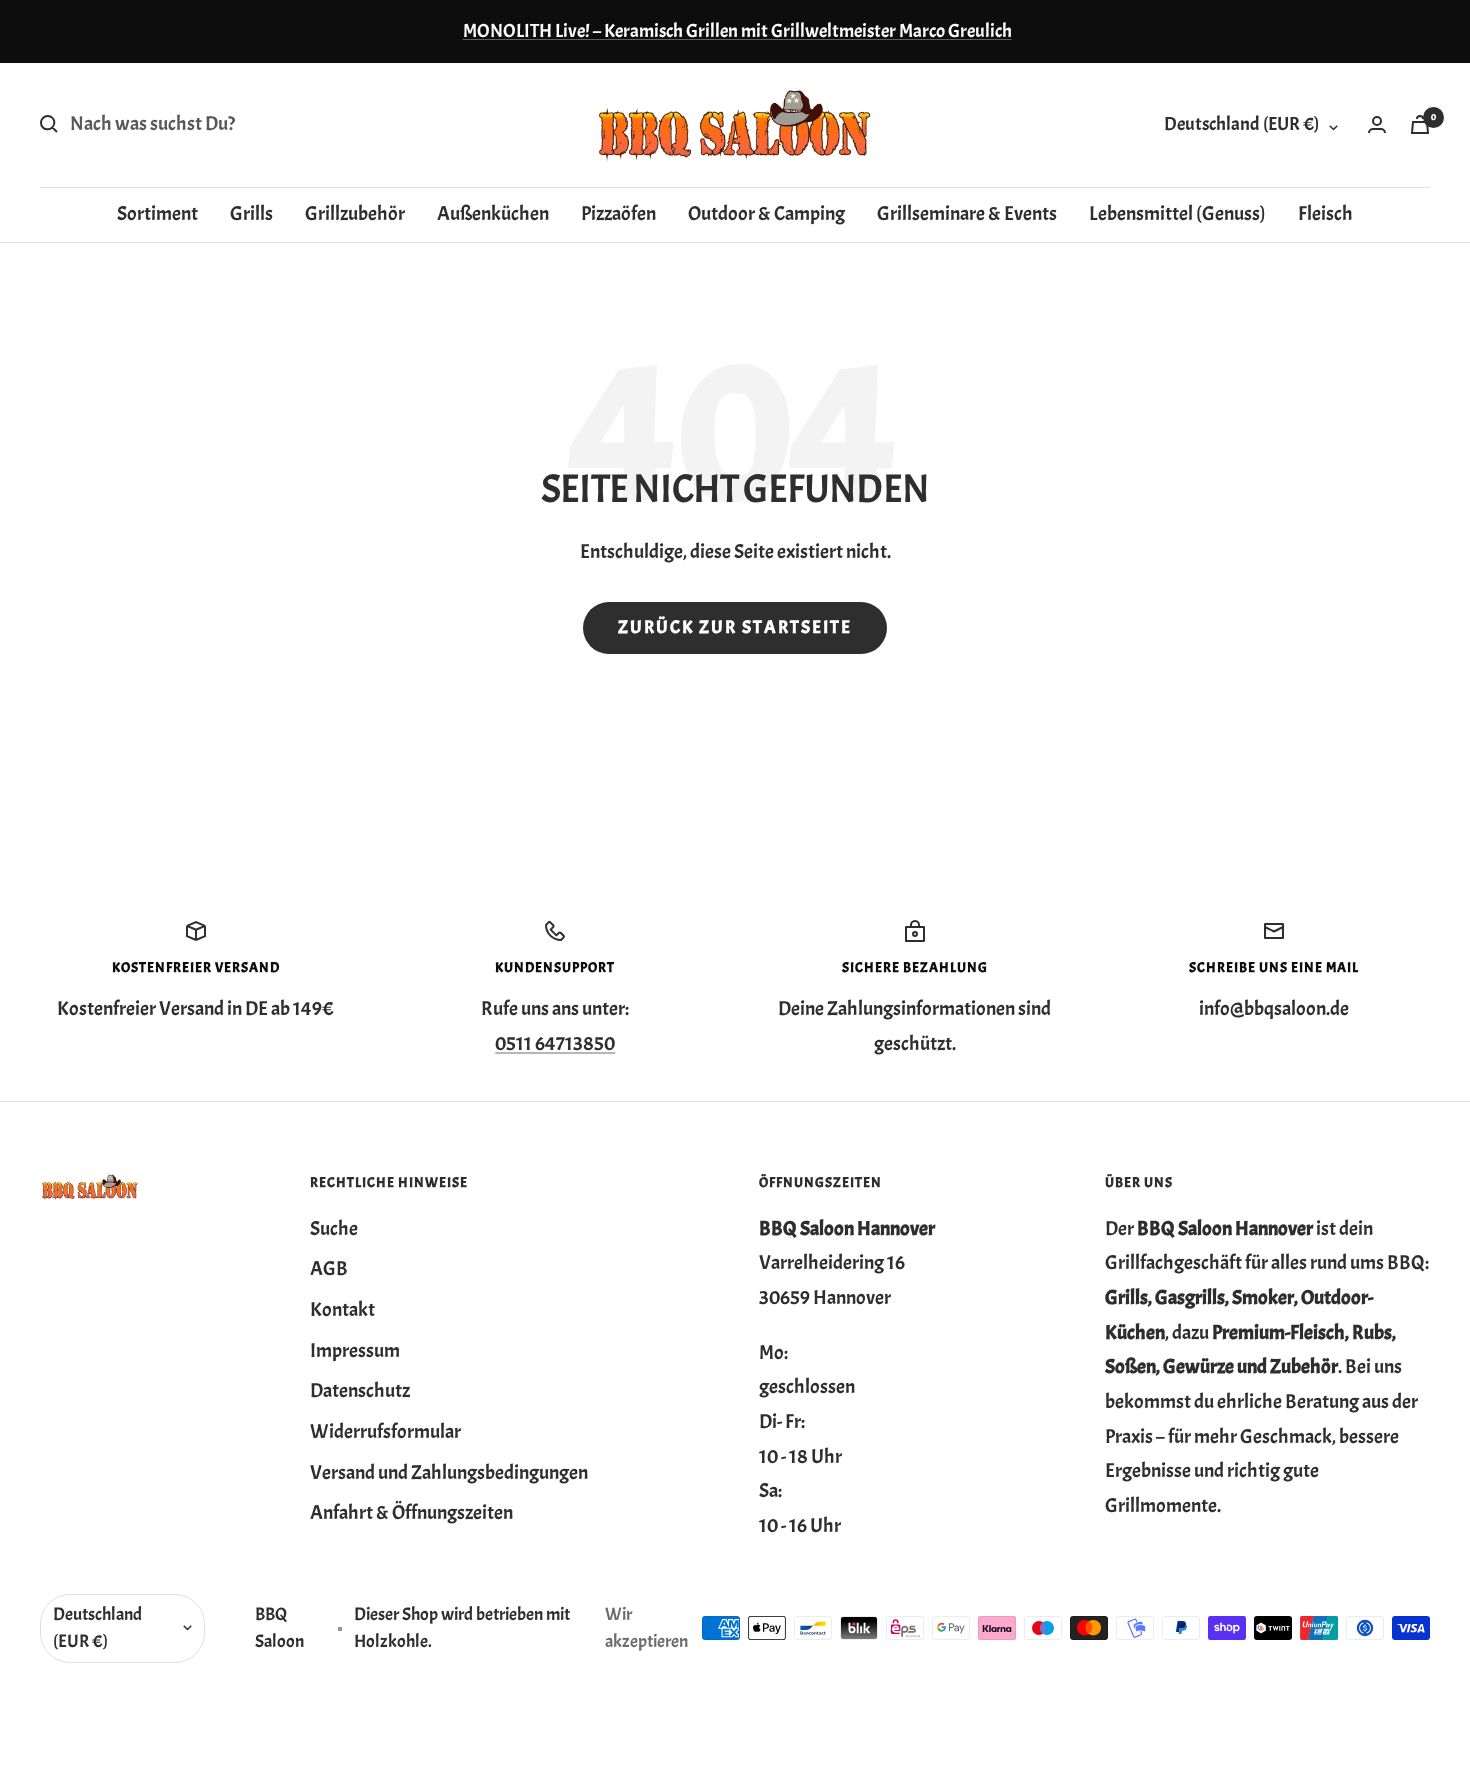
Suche (334, 1228)
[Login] (1377, 124)
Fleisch (1325, 212)
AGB (329, 1268)
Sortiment (157, 212)
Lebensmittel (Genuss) (1177, 212)
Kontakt (342, 1309)
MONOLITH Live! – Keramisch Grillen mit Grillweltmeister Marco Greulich (737, 31)
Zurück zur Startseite (735, 627)
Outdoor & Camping (766, 212)
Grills (251, 212)
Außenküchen (493, 212)
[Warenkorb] (1420, 124)
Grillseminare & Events (967, 212)
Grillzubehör (355, 212)
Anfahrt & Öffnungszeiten (411, 1512)
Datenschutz (360, 1390)
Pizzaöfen (618, 212)
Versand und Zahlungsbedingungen (449, 1472)
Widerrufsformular (385, 1431)
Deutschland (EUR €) (1241, 124)
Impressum (355, 1350)
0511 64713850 (555, 1043)
